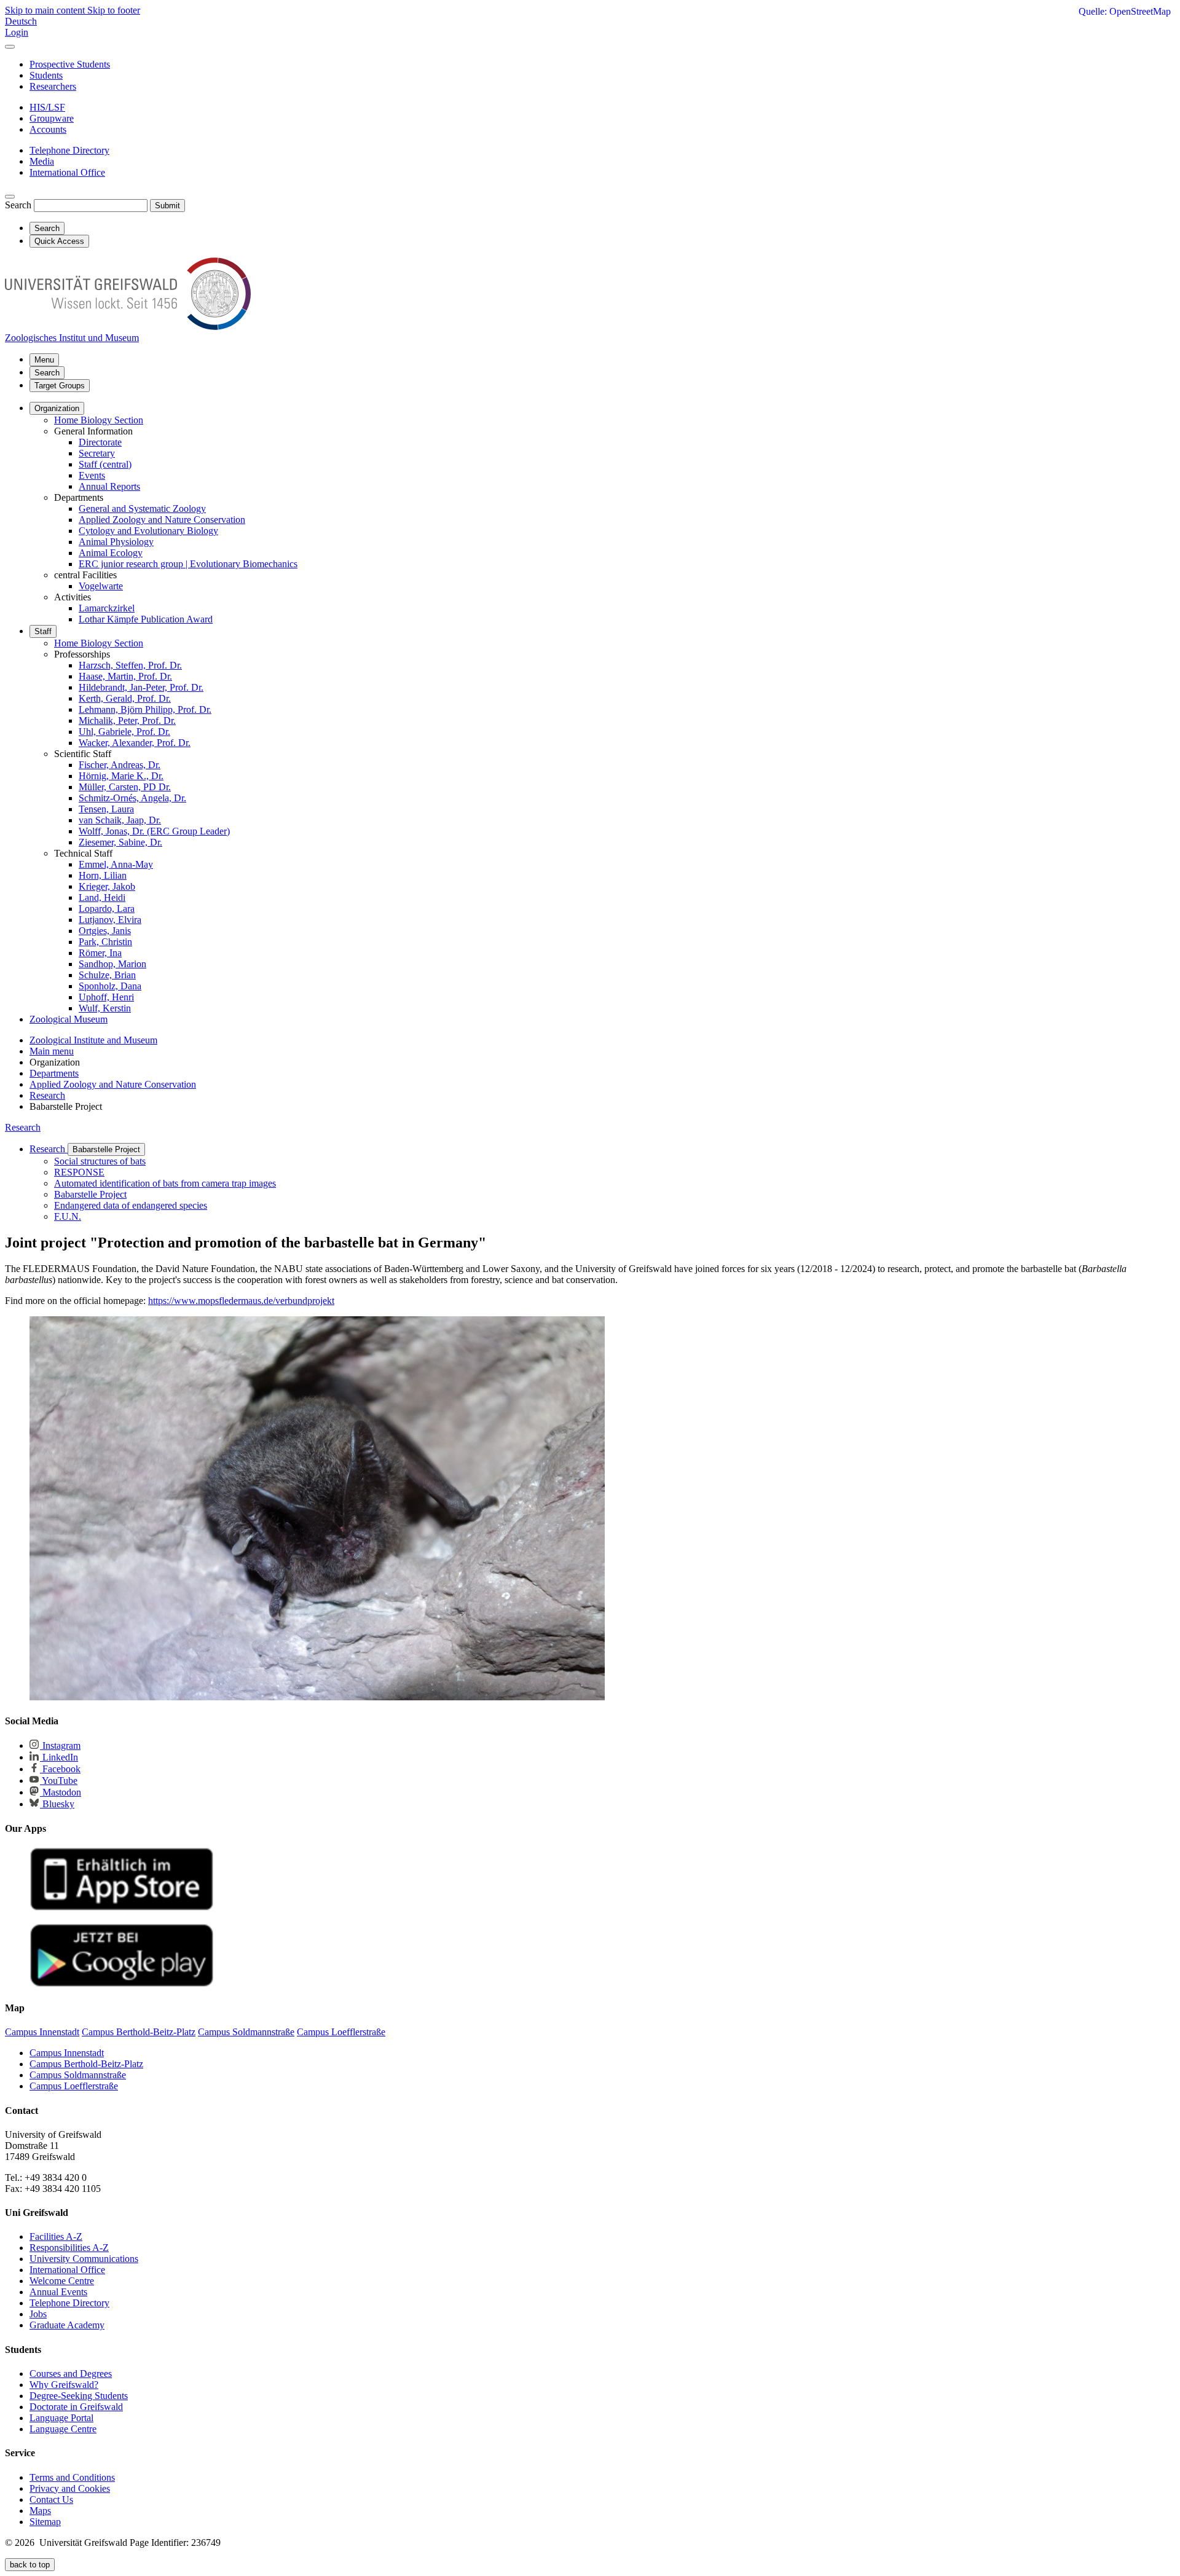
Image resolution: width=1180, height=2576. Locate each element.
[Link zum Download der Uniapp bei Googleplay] (122, 1984)
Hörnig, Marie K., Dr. (121, 776)
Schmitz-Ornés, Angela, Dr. (132, 798)
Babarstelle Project (106, 1149)
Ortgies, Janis (105, 931)
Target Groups (60, 386)
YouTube (59, 1781)
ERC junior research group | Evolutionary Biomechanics (188, 564)
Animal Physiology (116, 542)
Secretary (97, 453)
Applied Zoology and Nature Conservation (162, 520)
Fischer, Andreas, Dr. (120, 765)
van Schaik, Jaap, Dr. (120, 820)
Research (23, 1127)
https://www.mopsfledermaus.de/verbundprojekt (241, 1301)
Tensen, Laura (106, 809)
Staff (43, 631)
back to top (30, 2565)
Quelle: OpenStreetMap (1125, 11)
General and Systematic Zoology (142, 509)
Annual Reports (109, 486)
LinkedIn (59, 1757)
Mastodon (61, 1792)
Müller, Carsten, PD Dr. (125, 787)
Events (92, 475)
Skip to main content (46, 10)
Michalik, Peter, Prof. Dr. (127, 721)
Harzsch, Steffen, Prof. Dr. (130, 665)
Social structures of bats (100, 1161)
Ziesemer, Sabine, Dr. (120, 842)
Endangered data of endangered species (131, 1205)
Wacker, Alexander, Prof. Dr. (135, 743)
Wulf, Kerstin (105, 1008)
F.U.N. (68, 1216)
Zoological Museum (69, 1019)
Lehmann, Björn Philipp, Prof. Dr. (145, 709)
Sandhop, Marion (112, 964)
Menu (44, 360)
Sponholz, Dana (110, 986)
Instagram (60, 1745)
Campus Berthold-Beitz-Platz (86, 2064)
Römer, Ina (100, 953)
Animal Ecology (111, 553)
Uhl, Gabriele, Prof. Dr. (124, 732)
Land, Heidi (102, 897)
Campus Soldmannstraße (78, 2075)
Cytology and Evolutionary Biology (148, 531)
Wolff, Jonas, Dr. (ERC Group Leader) (154, 831)
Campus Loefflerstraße (74, 2086)
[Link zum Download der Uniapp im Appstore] (122, 1908)
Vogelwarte (101, 586)
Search (18, 205)
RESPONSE (79, 1172)
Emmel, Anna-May (116, 864)
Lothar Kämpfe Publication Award (146, 619)
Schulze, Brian (107, 975)
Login (17, 32)
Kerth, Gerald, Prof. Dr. (125, 698)
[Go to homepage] (128, 327)
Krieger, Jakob (107, 886)
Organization (57, 408)
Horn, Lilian (103, 875)
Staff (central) (105, 464)
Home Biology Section (99, 420)
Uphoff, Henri (106, 997)
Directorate (100, 442)
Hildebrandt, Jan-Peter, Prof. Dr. (141, 687)
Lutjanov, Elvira (110, 920)
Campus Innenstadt (67, 2053)
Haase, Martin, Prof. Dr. (125, 676)
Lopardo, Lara (107, 909)
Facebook (60, 1769)
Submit (167, 206)
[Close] (10, 47)
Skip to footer (114, 10)
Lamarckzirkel (107, 608)
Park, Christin (105, 942)
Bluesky (57, 1804)
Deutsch (21, 21)
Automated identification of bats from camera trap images (165, 1183)
